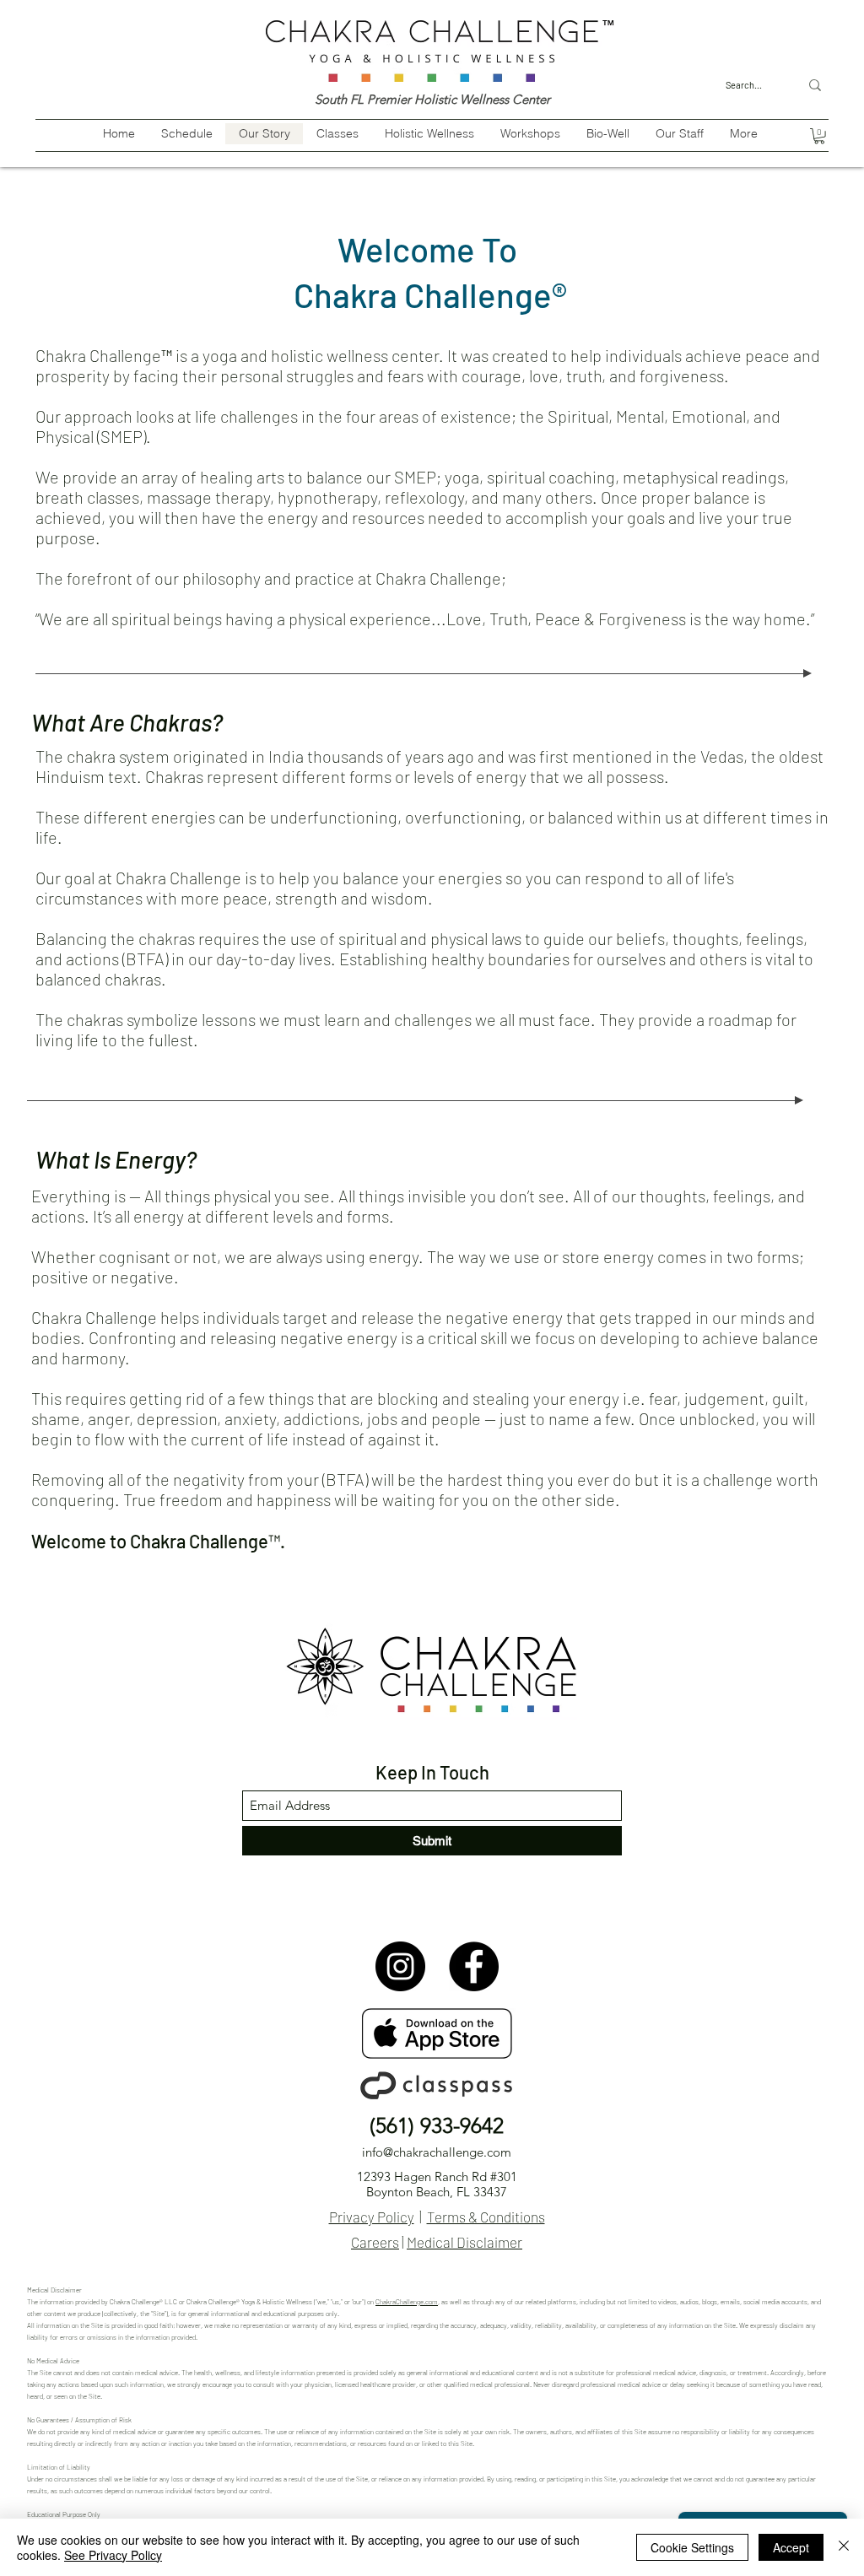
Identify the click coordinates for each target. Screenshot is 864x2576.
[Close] (844, 2547)
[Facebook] (474, 1966)
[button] (819, 136)
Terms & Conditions (486, 2217)
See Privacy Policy (113, 2555)
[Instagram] (400, 1966)
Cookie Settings (692, 2547)
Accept (791, 2547)
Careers (375, 2242)
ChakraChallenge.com (407, 2302)
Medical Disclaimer (464, 2242)
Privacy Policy (372, 2217)
